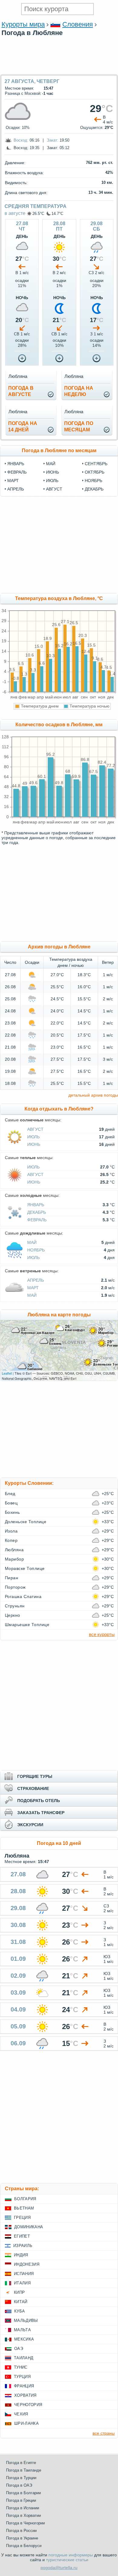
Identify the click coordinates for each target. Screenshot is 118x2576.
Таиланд (24, 2358)
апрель (16, 489)
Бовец (11, 1503)
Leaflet (7, 1373)
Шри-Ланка (26, 2423)
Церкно (13, 1615)
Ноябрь (36, 1250)
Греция (22, 2218)
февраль (17, 472)
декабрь (94, 489)
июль (52, 481)
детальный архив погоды (93, 1095)
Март (33, 1288)
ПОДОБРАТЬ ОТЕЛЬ (39, 1801)
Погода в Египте (21, 2463)
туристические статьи (67, 2560)
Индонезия (27, 2264)
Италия (22, 2283)
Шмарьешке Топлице (27, 1625)
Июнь (34, 1144)
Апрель (36, 1280)
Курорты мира (23, 24)
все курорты (102, 1634)
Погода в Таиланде (24, 2470)
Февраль (37, 1220)
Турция (22, 2377)
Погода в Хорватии (23, 2515)
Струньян (15, 1606)
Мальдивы (26, 2320)
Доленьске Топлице (26, 1522)
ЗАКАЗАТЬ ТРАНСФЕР (41, 1813)
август (54, 489)
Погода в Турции (21, 2478)
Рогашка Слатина (23, 1596)
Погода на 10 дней (59, 1843)
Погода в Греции (21, 2500)
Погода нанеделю (79, 391)
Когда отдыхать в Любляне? (59, 1109)
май (51, 464)
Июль (33, 1137)
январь (16, 464)
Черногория (28, 2405)
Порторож (15, 1587)
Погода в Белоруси (24, 2546)
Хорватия (25, 2395)
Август (35, 1129)
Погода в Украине (22, 2538)
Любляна (14, 1550)
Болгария (25, 2199)
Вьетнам (24, 2208)
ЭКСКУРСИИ (30, 1825)
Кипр (19, 2292)
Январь (36, 1205)
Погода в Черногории (25, 2523)
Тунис (21, 2367)
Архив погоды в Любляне (59, 947)
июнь (52, 472)
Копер (11, 1540)
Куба (20, 2311)
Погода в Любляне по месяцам (59, 451)
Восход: (21, 140)
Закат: (53, 140)
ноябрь (93, 481)
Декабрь (37, 1212)
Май (32, 1242)
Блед (10, 1494)
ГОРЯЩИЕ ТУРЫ (35, 1776)
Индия (21, 2255)
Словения (78, 24)
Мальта (22, 2330)
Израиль (23, 2246)
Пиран (11, 1578)
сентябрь (96, 464)
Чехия (21, 2414)
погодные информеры (71, 2555)
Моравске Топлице (25, 1568)
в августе (15, 213)
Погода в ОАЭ (19, 2485)
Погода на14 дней (23, 427)
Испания (24, 2274)
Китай (21, 2302)
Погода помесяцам (79, 427)
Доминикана (29, 2227)
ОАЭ (19, 2349)
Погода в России (21, 2531)
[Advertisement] (59, 71)
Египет (22, 2236)
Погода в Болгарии (23, 2493)
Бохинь (12, 1512)
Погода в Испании (23, 2508)
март (13, 481)
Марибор (14, 1559)
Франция (24, 2386)
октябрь (95, 472)
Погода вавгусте (21, 391)
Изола (11, 1531)
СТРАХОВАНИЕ (33, 1788)
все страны (104, 2433)
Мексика (24, 2339)
